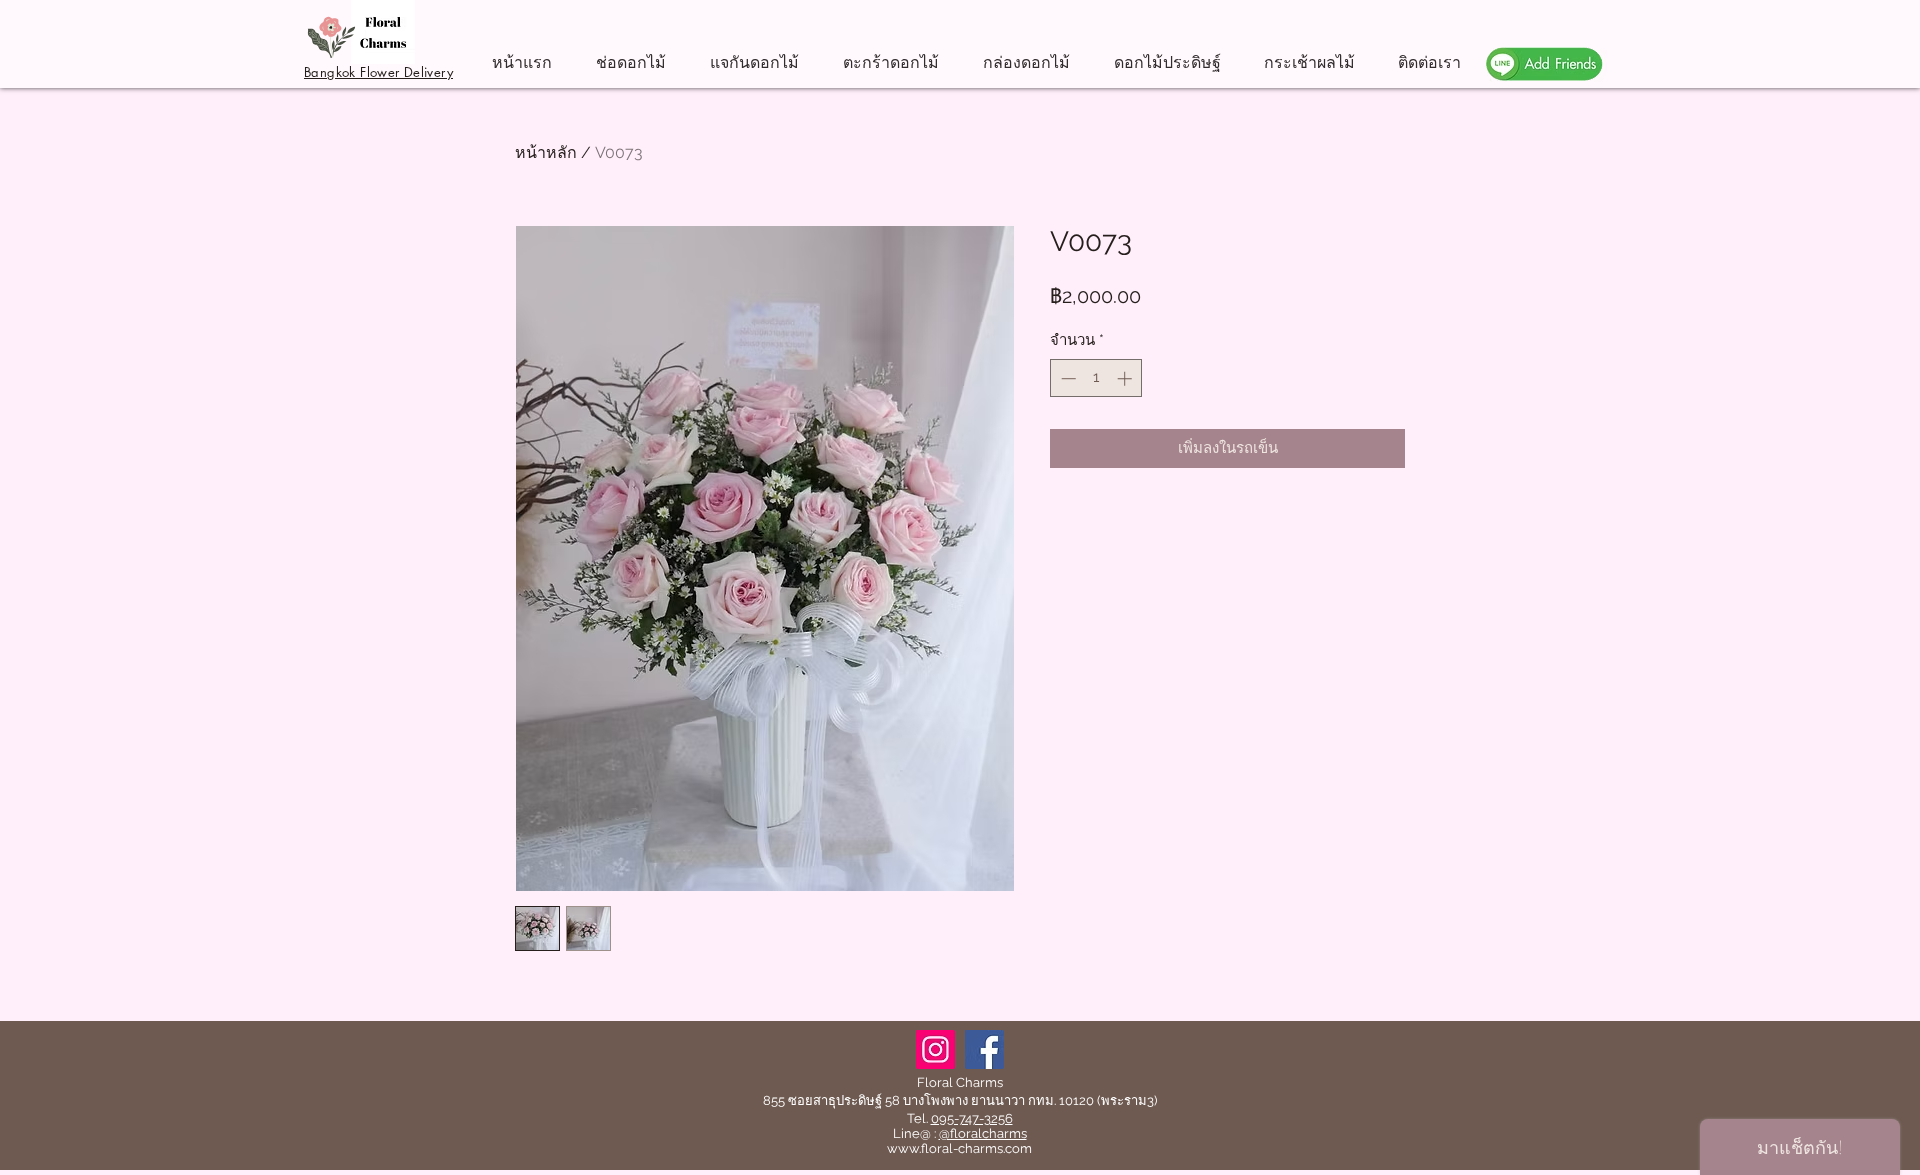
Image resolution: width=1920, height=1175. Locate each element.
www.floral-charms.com (959, 1148)
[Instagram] (935, 1049)
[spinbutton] (1096, 378)
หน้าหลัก (546, 152)
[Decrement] (1066, 378)
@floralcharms (983, 1133)
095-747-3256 (972, 1118)
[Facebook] (984, 1049)
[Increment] (1126, 378)
